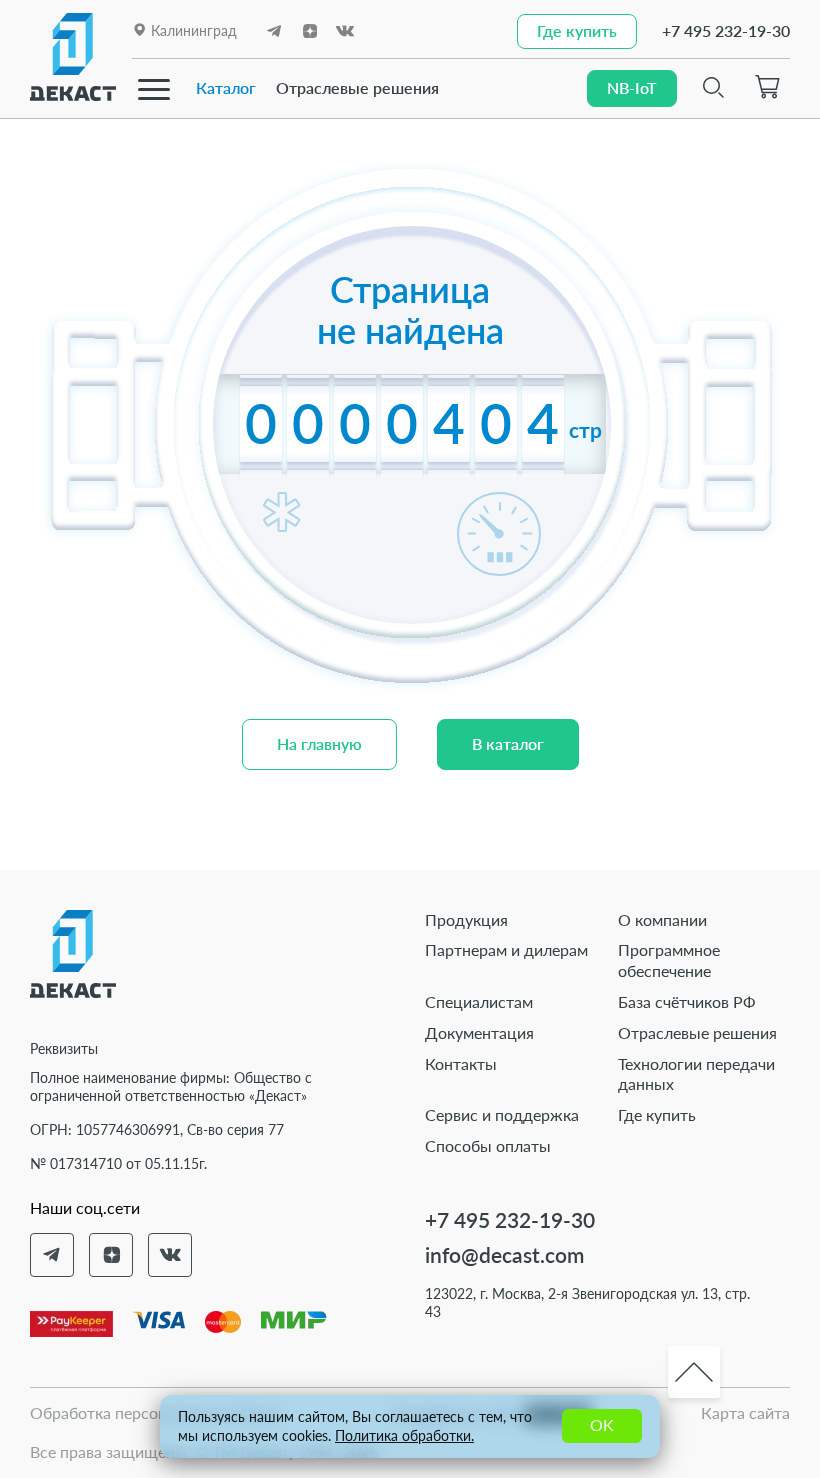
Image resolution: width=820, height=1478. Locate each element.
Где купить (657, 1114)
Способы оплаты (488, 1145)
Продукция (466, 919)
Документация (479, 1032)
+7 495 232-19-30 (726, 30)
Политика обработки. (404, 1435)
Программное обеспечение (669, 960)
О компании (662, 919)
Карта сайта (745, 1412)
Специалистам (479, 1001)
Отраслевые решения (357, 87)
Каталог (226, 87)
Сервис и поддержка (502, 1114)
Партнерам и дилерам (506, 949)
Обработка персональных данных (155, 1412)
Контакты (461, 1063)
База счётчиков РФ (687, 1001)
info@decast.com (504, 1254)
